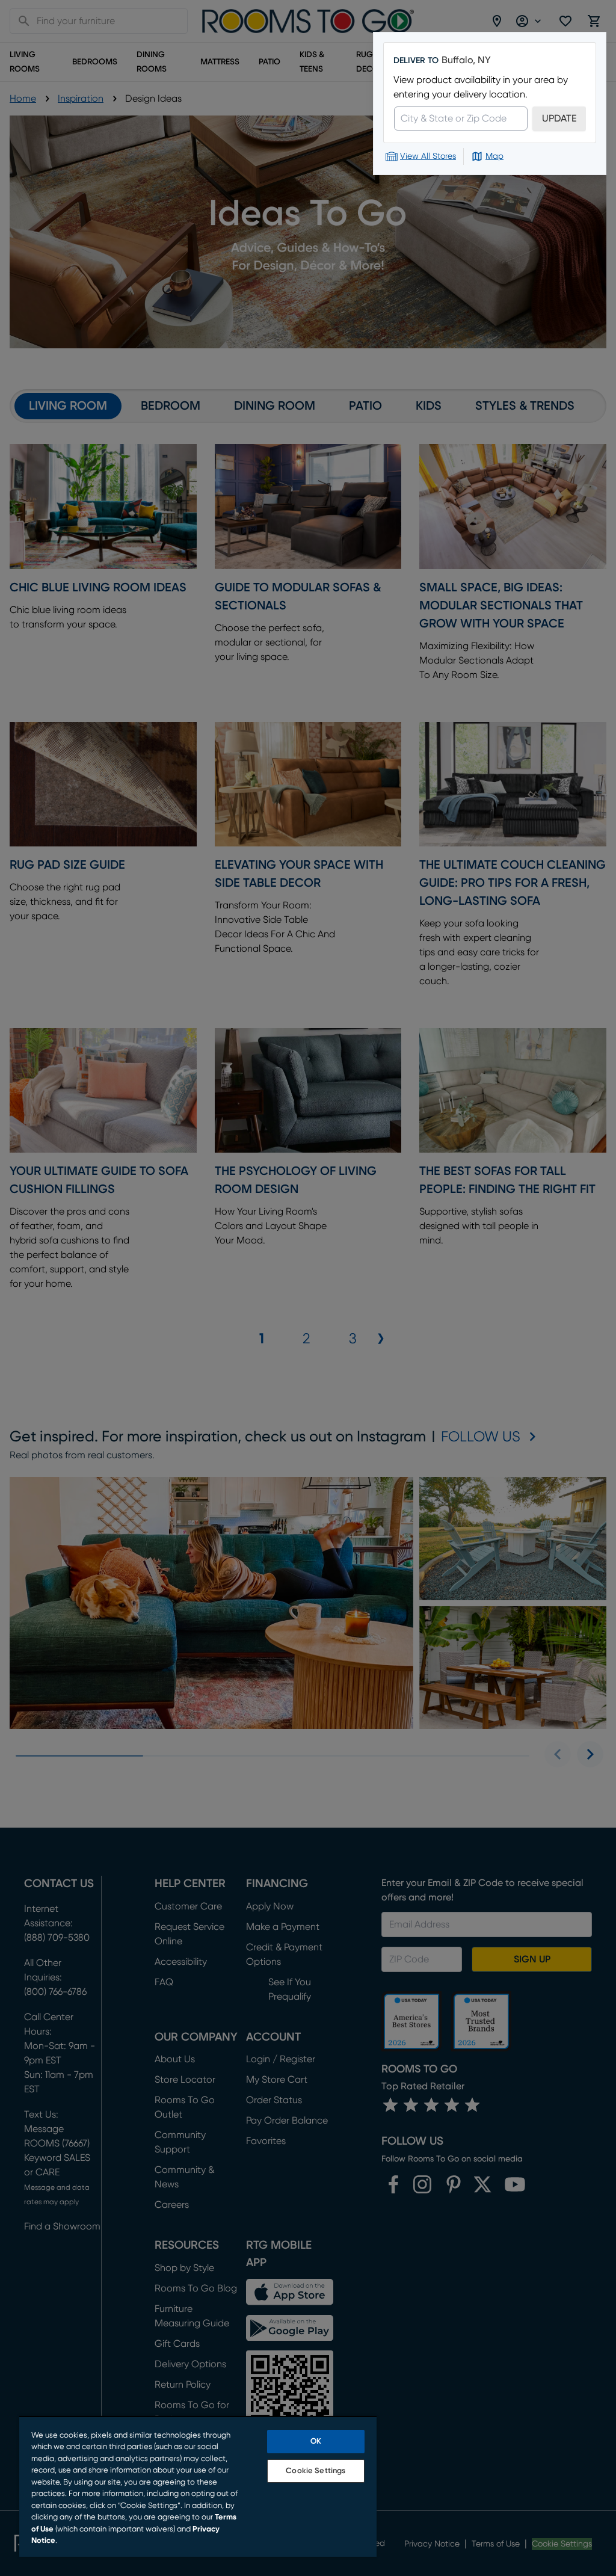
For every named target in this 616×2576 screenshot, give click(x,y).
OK (316, 2442)
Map (494, 156)
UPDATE (559, 119)
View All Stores (428, 156)
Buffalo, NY (466, 60)
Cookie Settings (316, 2471)
